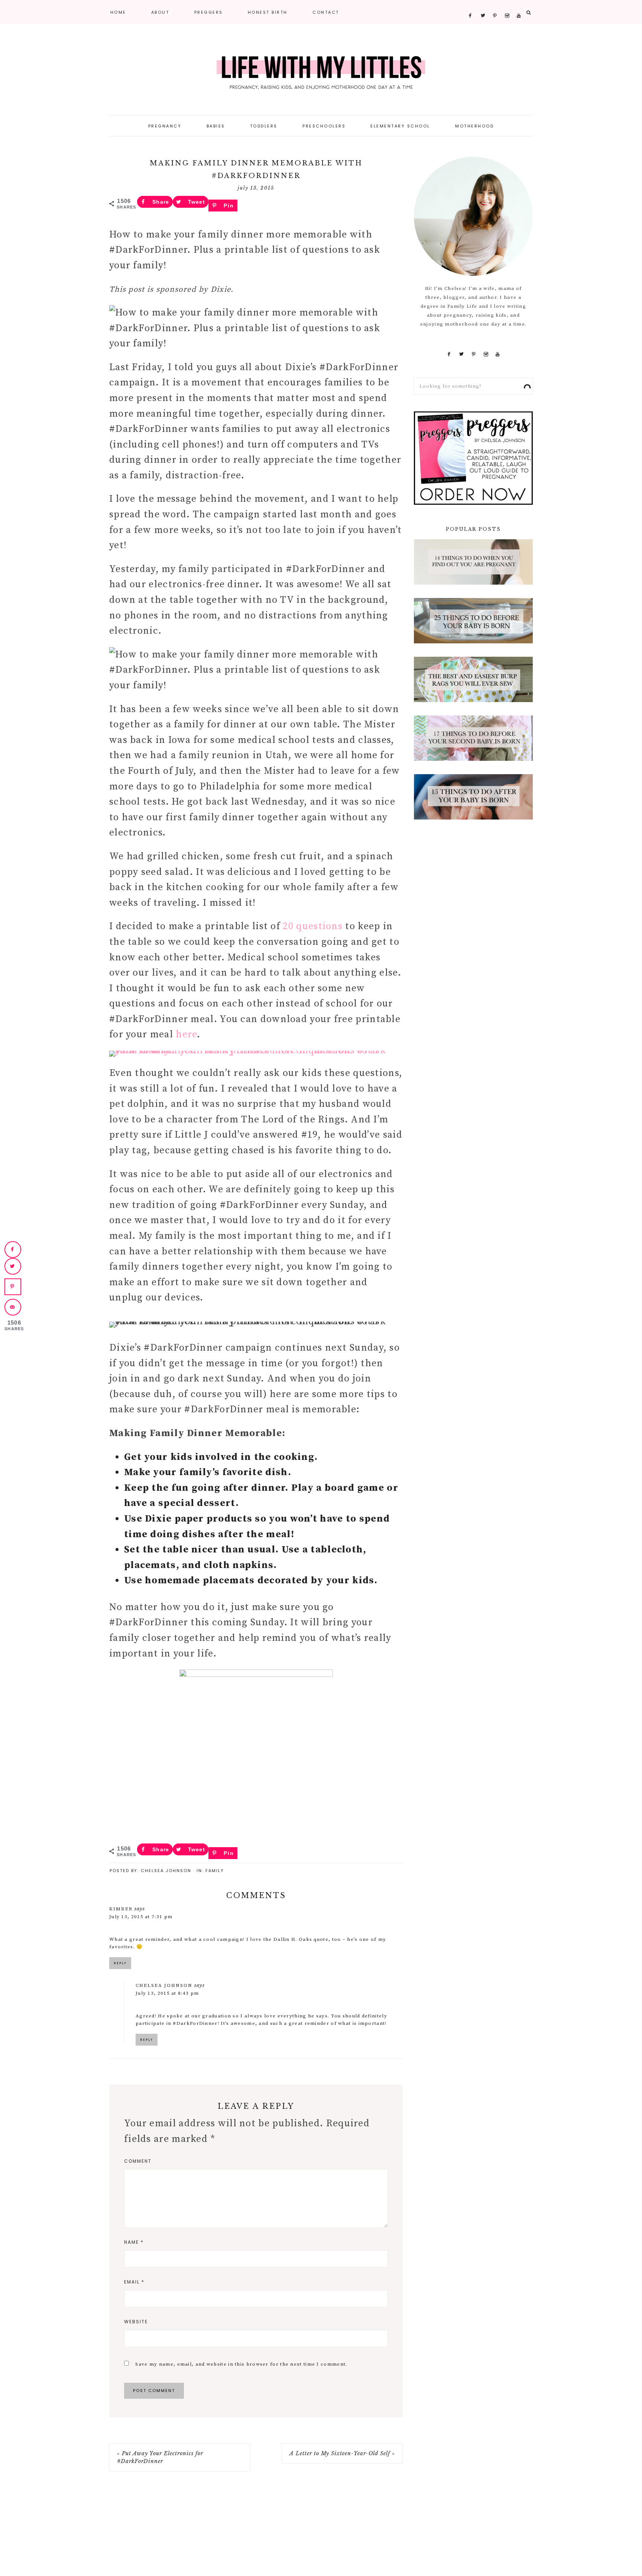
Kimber (121, 1909)
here (186, 1035)
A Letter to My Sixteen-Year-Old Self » (342, 2453)
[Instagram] (507, 4)
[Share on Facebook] (13, 1249)
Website (136, 2322)
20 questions (313, 926)
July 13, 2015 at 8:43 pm (167, 1993)
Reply (120, 1963)
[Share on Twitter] (13, 1266)
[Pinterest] (495, 4)
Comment (138, 2161)
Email (134, 2282)
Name (134, 2242)
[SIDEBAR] (473, 502)
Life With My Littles (321, 71)
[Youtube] (519, 4)
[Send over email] (13, 1307)
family (215, 1871)
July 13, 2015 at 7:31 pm (141, 1917)
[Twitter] (483, 4)
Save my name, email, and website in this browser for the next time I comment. (241, 2364)
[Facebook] (471, 4)
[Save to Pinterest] (13, 1287)
